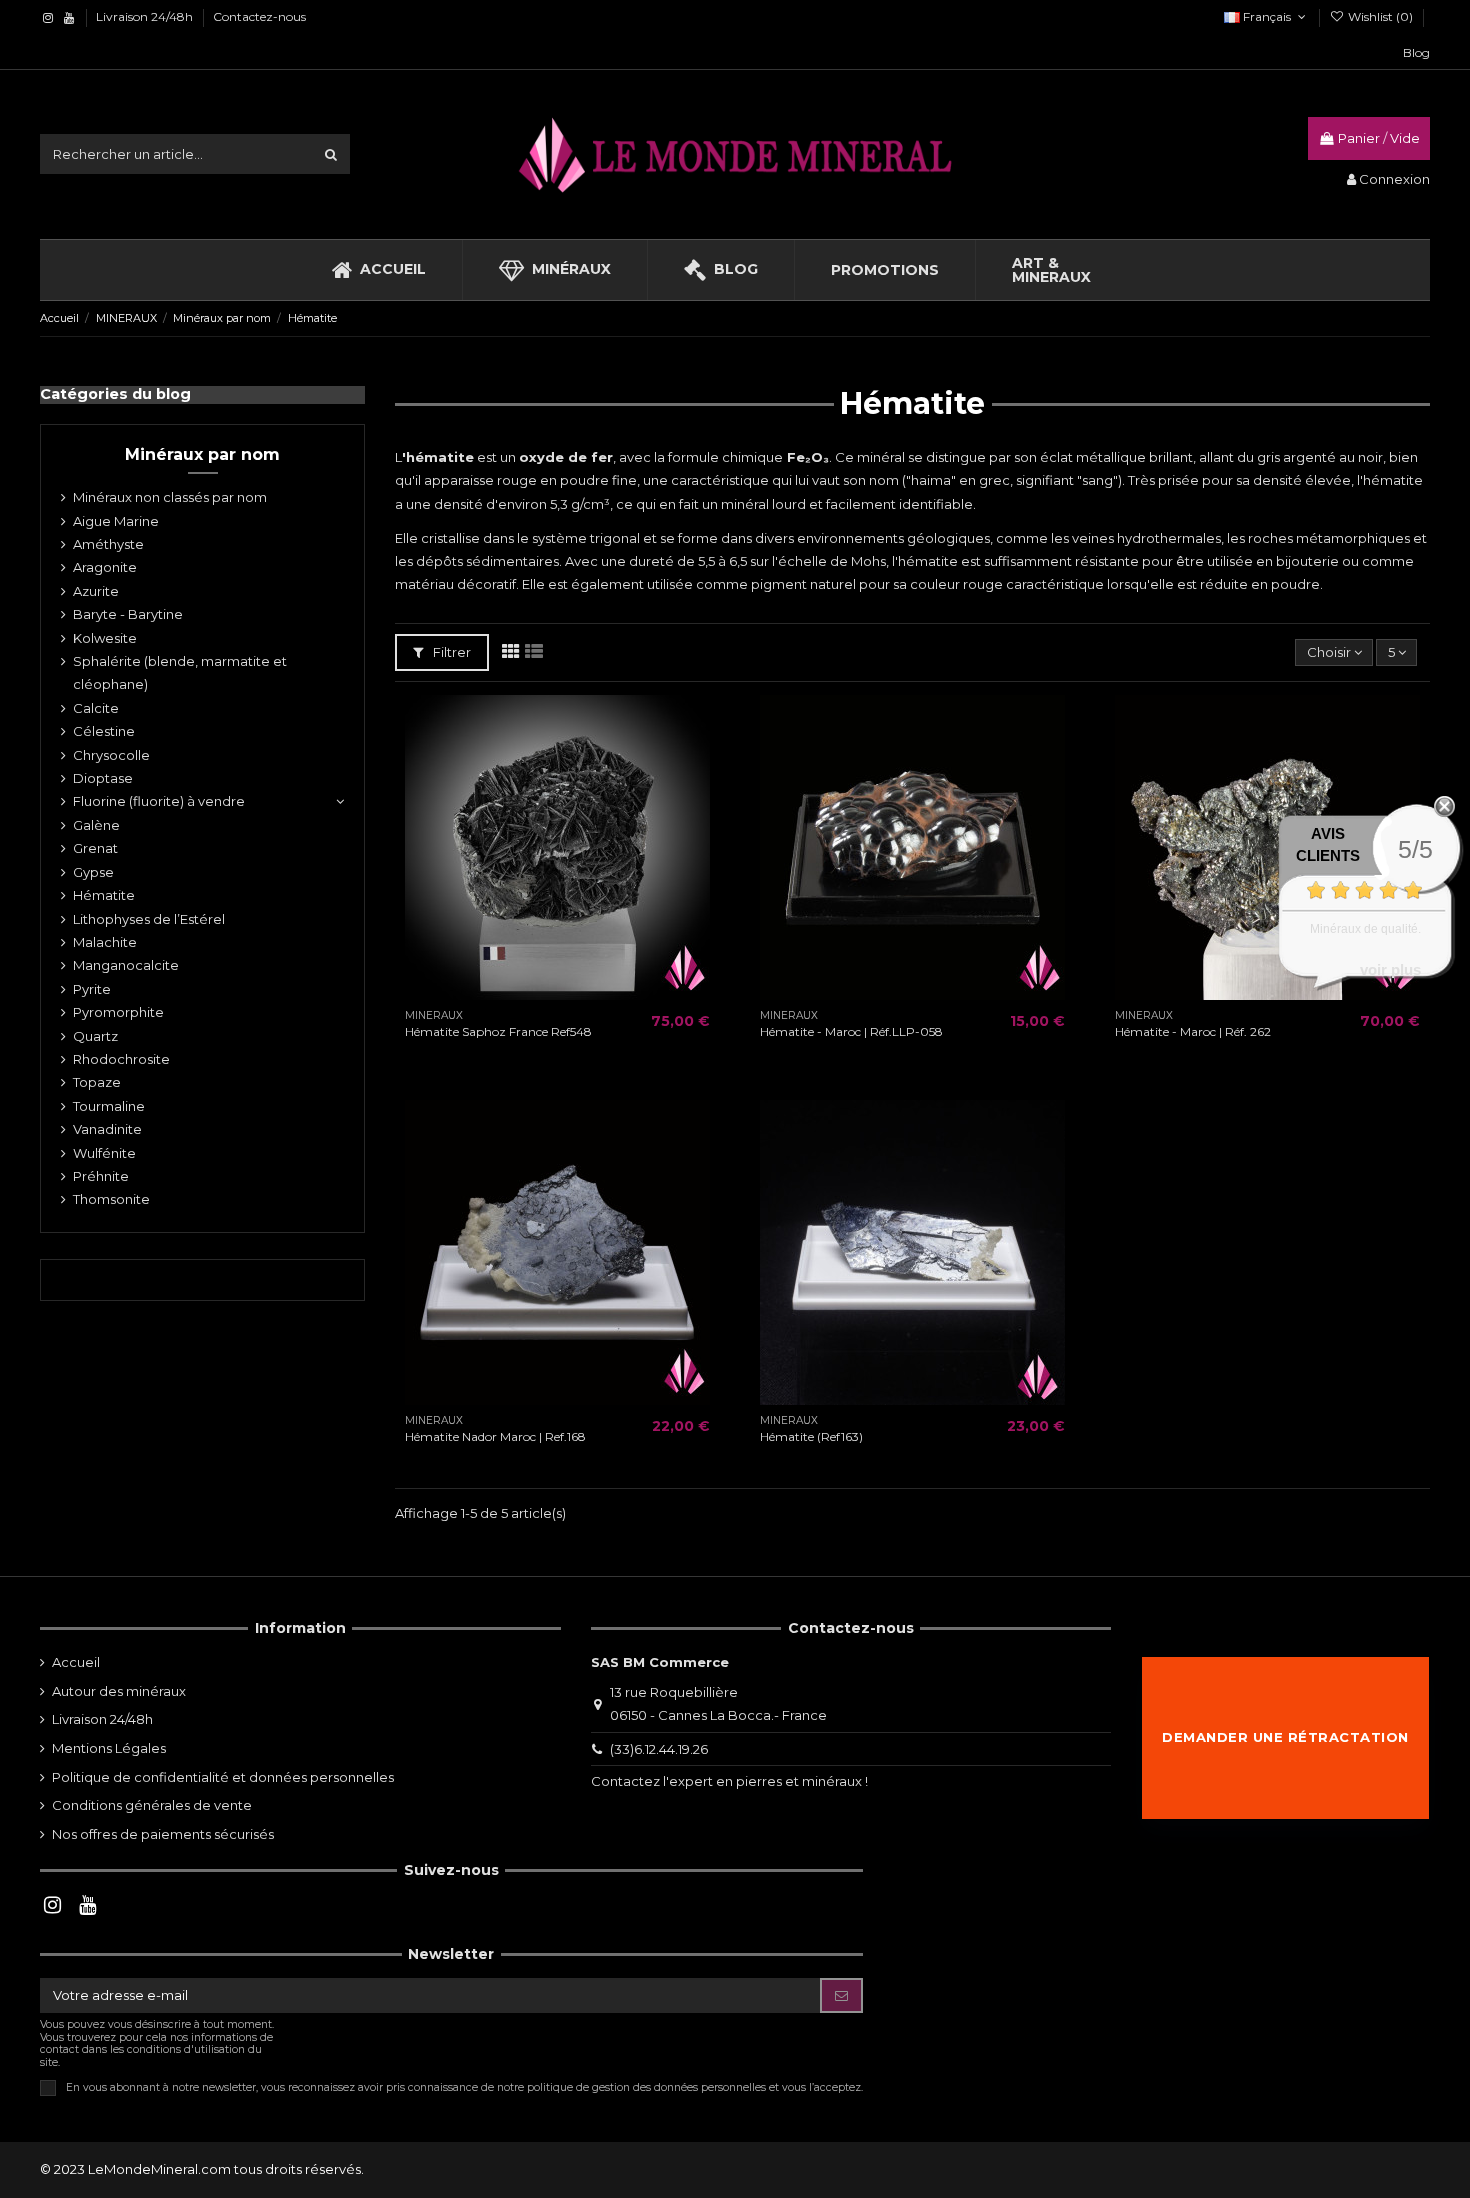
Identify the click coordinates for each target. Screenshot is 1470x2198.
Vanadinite (107, 1129)
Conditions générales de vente (152, 1805)
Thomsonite (111, 1199)
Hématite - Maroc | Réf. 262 (1193, 1031)
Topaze (97, 1082)
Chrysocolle (111, 755)
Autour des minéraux (119, 1691)
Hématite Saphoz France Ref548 (498, 1031)
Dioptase (103, 778)
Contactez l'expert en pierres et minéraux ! (729, 1781)
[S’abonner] (841, 1995)
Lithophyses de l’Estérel (149, 919)
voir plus (1390, 969)
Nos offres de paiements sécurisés (163, 1834)
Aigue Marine (116, 521)
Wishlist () (1380, 16)
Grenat (95, 848)
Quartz (95, 1036)
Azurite (96, 591)
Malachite (105, 942)
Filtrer (450, 652)
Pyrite (92, 989)
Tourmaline (109, 1106)
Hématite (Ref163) (811, 1436)
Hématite (104, 895)
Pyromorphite (118, 1012)
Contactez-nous (259, 16)
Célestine (104, 731)
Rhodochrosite (121, 1059)
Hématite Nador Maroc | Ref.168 (495, 1436)
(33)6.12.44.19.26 (659, 1749)
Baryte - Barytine (128, 614)
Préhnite (101, 1176)
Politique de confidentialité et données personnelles (223, 1777)
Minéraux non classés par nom (170, 497)
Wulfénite (104, 1153)
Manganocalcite (126, 965)
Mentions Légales (109, 1748)
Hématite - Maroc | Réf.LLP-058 (851, 1031)
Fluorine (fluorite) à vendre (159, 801)
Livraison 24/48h (146, 16)
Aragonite (105, 567)
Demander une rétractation (1285, 1737)
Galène (96, 825)
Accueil (76, 1662)
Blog (1416, 52)
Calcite (96, 708)
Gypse (93, 872)
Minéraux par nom (202, 454)
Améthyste (108, 544)
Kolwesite (105, 638)
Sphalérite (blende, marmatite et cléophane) (180, 672)
